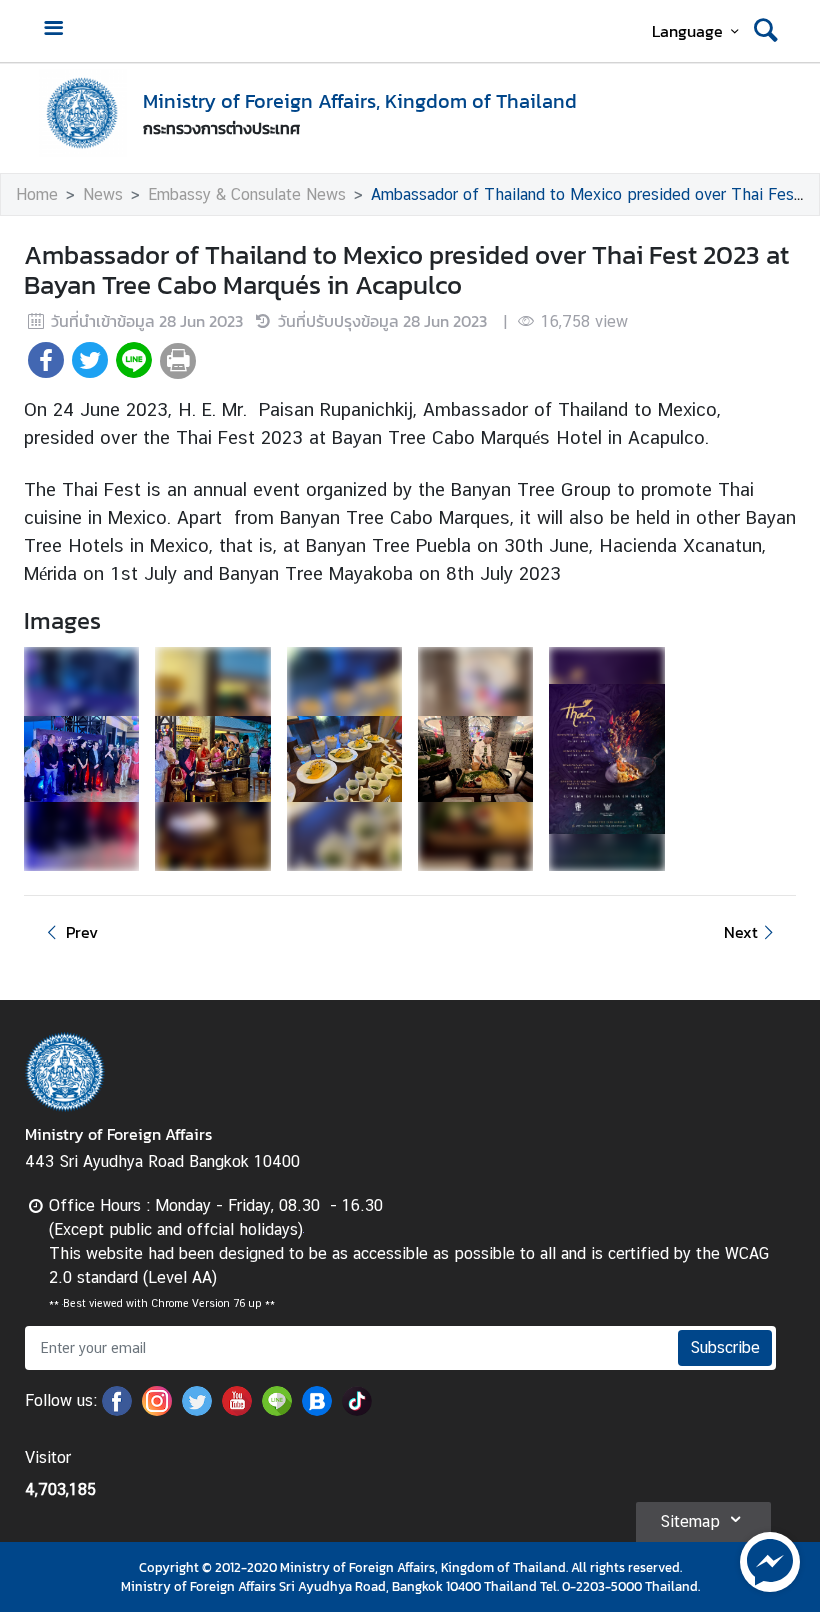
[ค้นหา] (766, 31)
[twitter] (197, 1410)
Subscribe (725, 1347)
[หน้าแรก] (83, 113)
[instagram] (157, 1410)
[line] (277, 1410)
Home (37, 194)
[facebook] (117, 1410)
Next (741, 932)
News (103, 194)
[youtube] (237, 1410)
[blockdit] (317, 1410)
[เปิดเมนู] (53, 30)
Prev (82, 932)
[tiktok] (357, 1410)
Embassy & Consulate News (247, 194)
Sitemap (690, 1521)
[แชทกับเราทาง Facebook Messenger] (770, 1560)
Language (687, 31)
